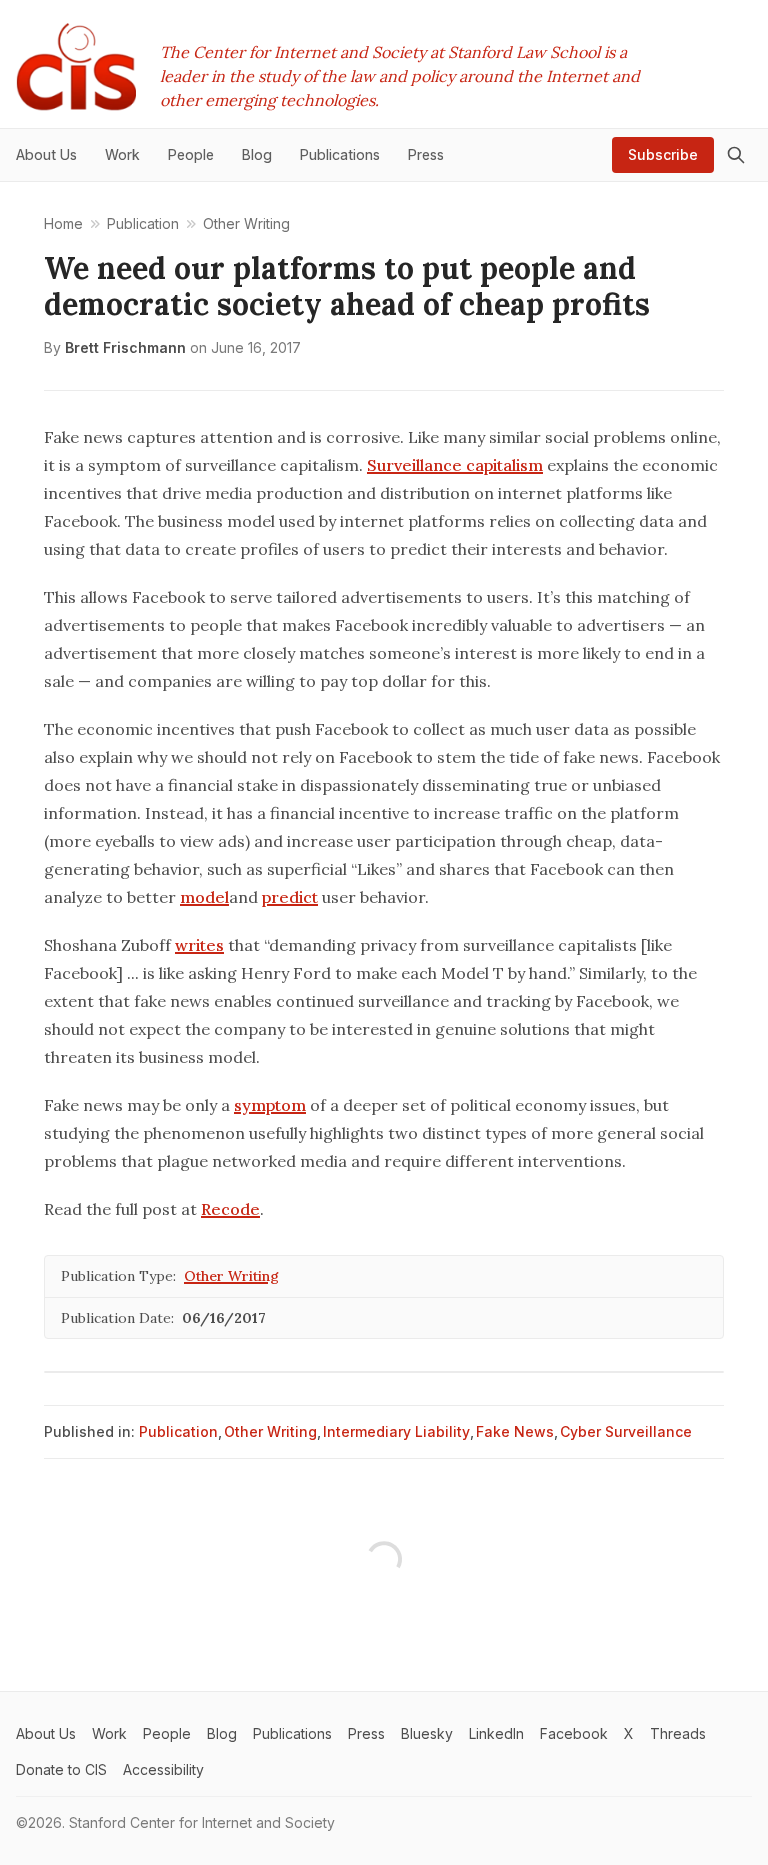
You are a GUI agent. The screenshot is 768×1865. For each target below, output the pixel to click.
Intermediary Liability (396, 1431)
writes (199, 945)
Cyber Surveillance (626, 1431)
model (204, 897)
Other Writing (231, 1276)
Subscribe (663, 154)
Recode (230, 1209)
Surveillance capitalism (455, 465)
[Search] (736, 155)
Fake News (515, 1431)
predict (290, 897)
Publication (178, 1431)
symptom (270, 1105)
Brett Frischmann (125, 347)
